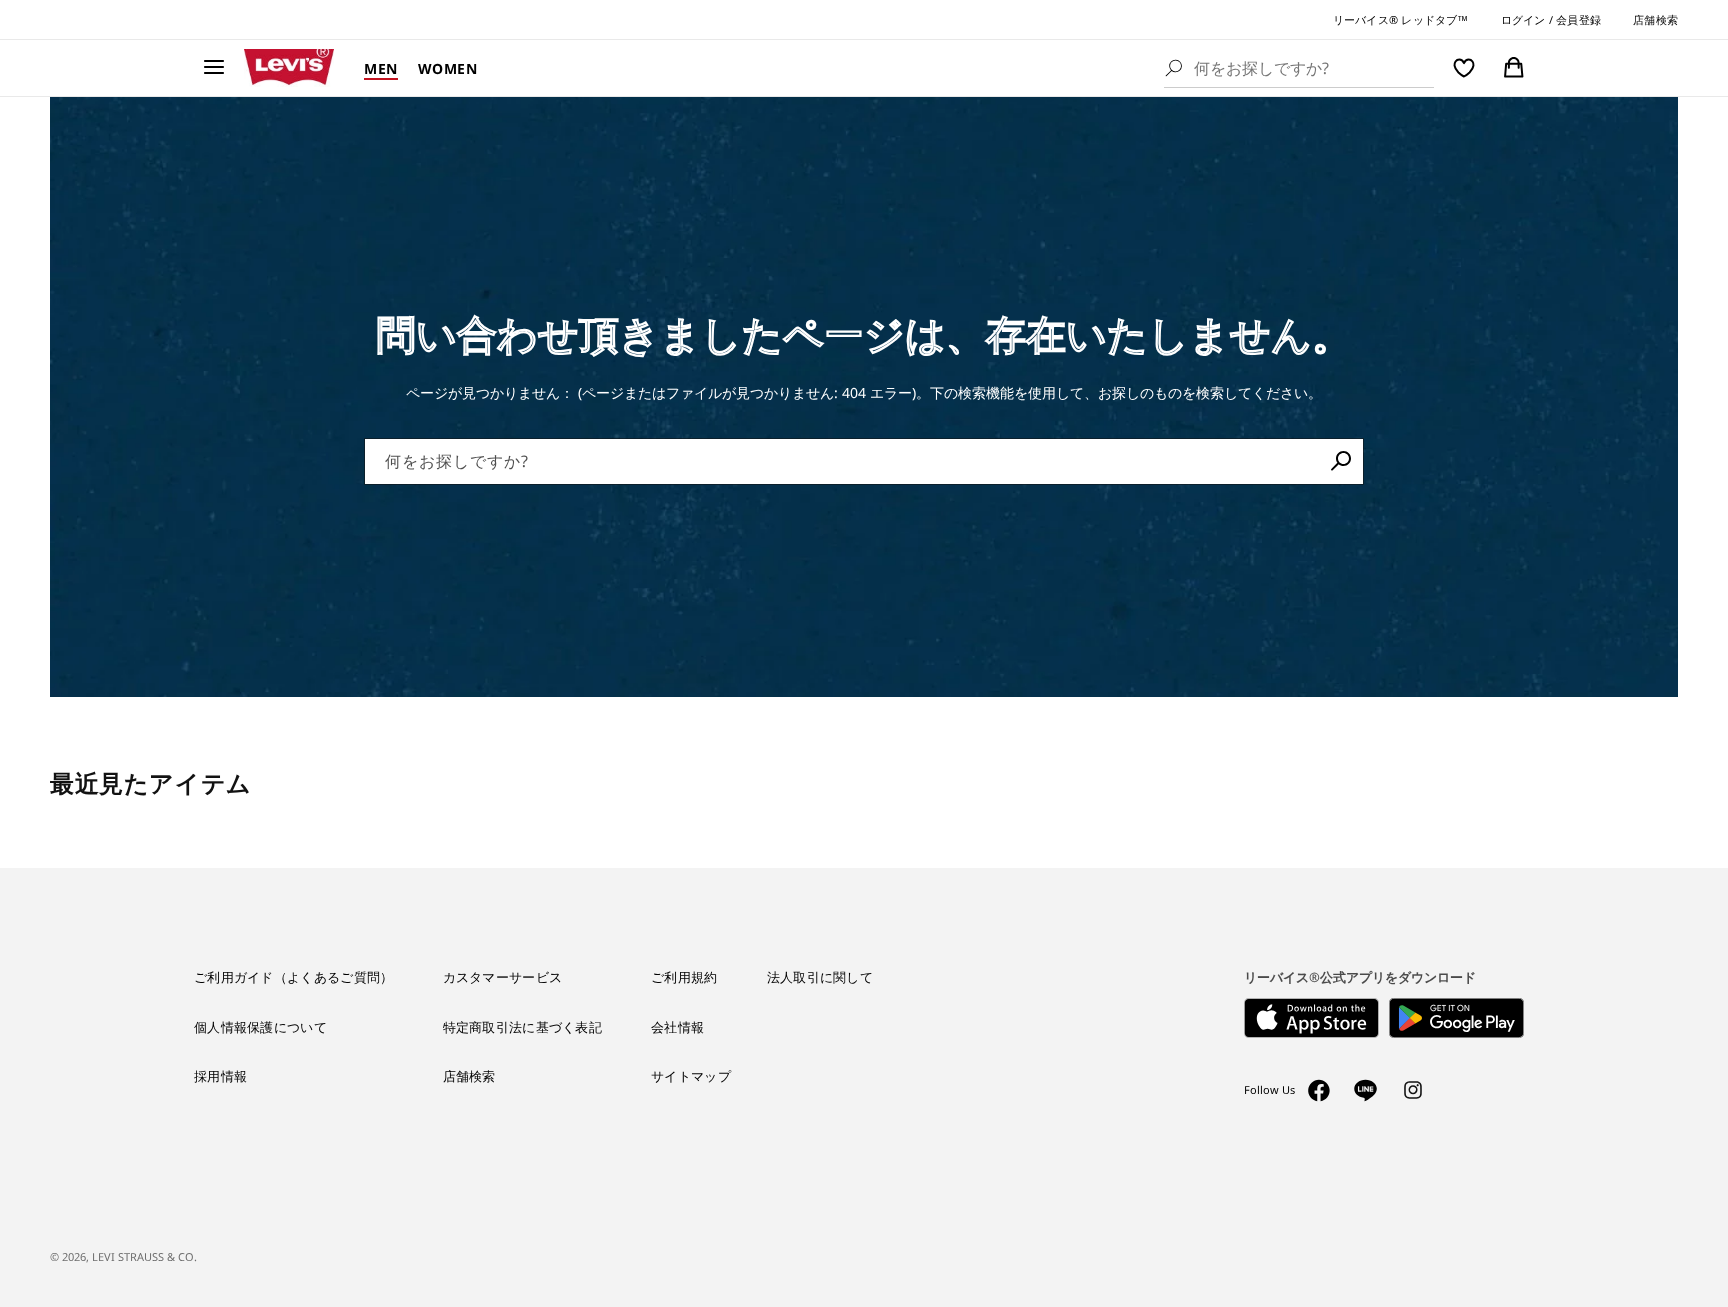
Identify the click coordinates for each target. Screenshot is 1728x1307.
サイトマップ (691, 1076)
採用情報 (220, 1076)
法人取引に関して (820, 977)
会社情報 (677, 1027)
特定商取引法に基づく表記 (523, 1027)
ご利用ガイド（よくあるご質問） (294, 977)
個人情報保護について (260, 1027)
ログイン (1523, 19)
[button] (214, 68)
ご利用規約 (684, 977)
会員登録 (1578, 19)
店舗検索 (1655, 19)
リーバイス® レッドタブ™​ (1401, 19)
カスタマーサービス (503, 977)
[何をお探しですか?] (1341, 461)
